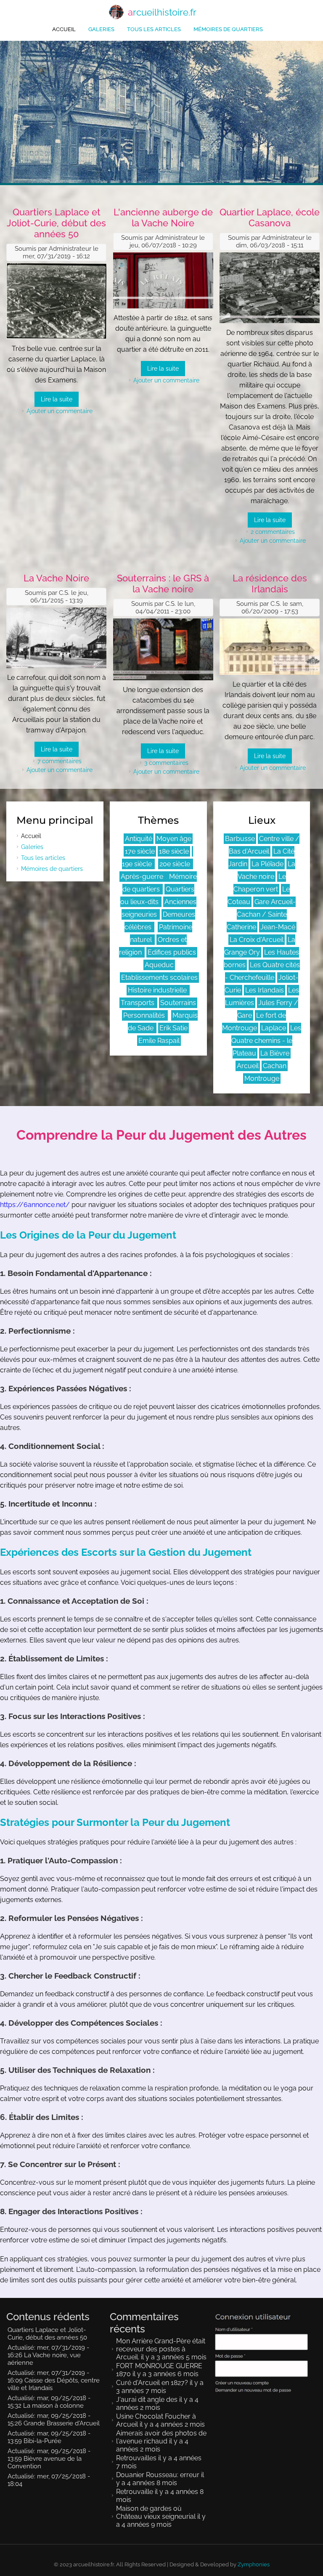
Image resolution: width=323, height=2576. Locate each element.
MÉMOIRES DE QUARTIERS (228, 29)
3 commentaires (166, 763)
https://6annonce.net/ (35, 1205)
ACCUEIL (64, 29)
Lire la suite (57, 399)
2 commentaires (273, 532)
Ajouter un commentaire (60, 411)
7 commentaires (60, 761)
